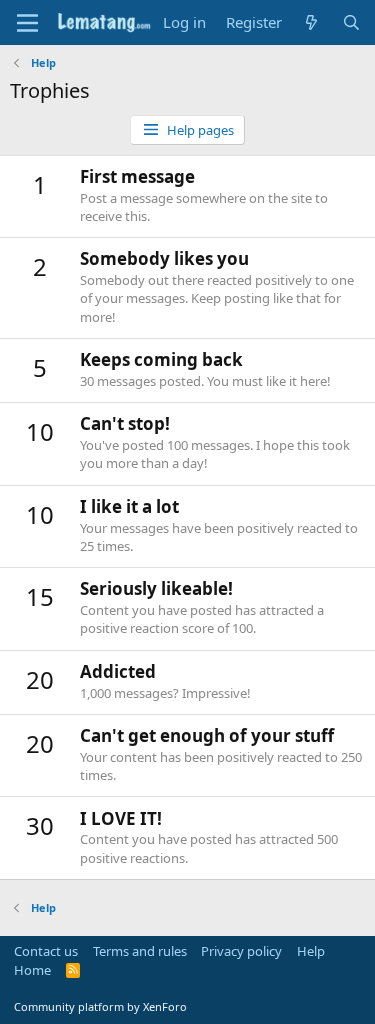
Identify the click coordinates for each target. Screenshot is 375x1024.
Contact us (46, 951)
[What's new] (311, 22)
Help (311, 951)
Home (32, 970)
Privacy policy (241, 951)
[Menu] (27, 23)
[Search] (351, 22)
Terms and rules (140, 951)
